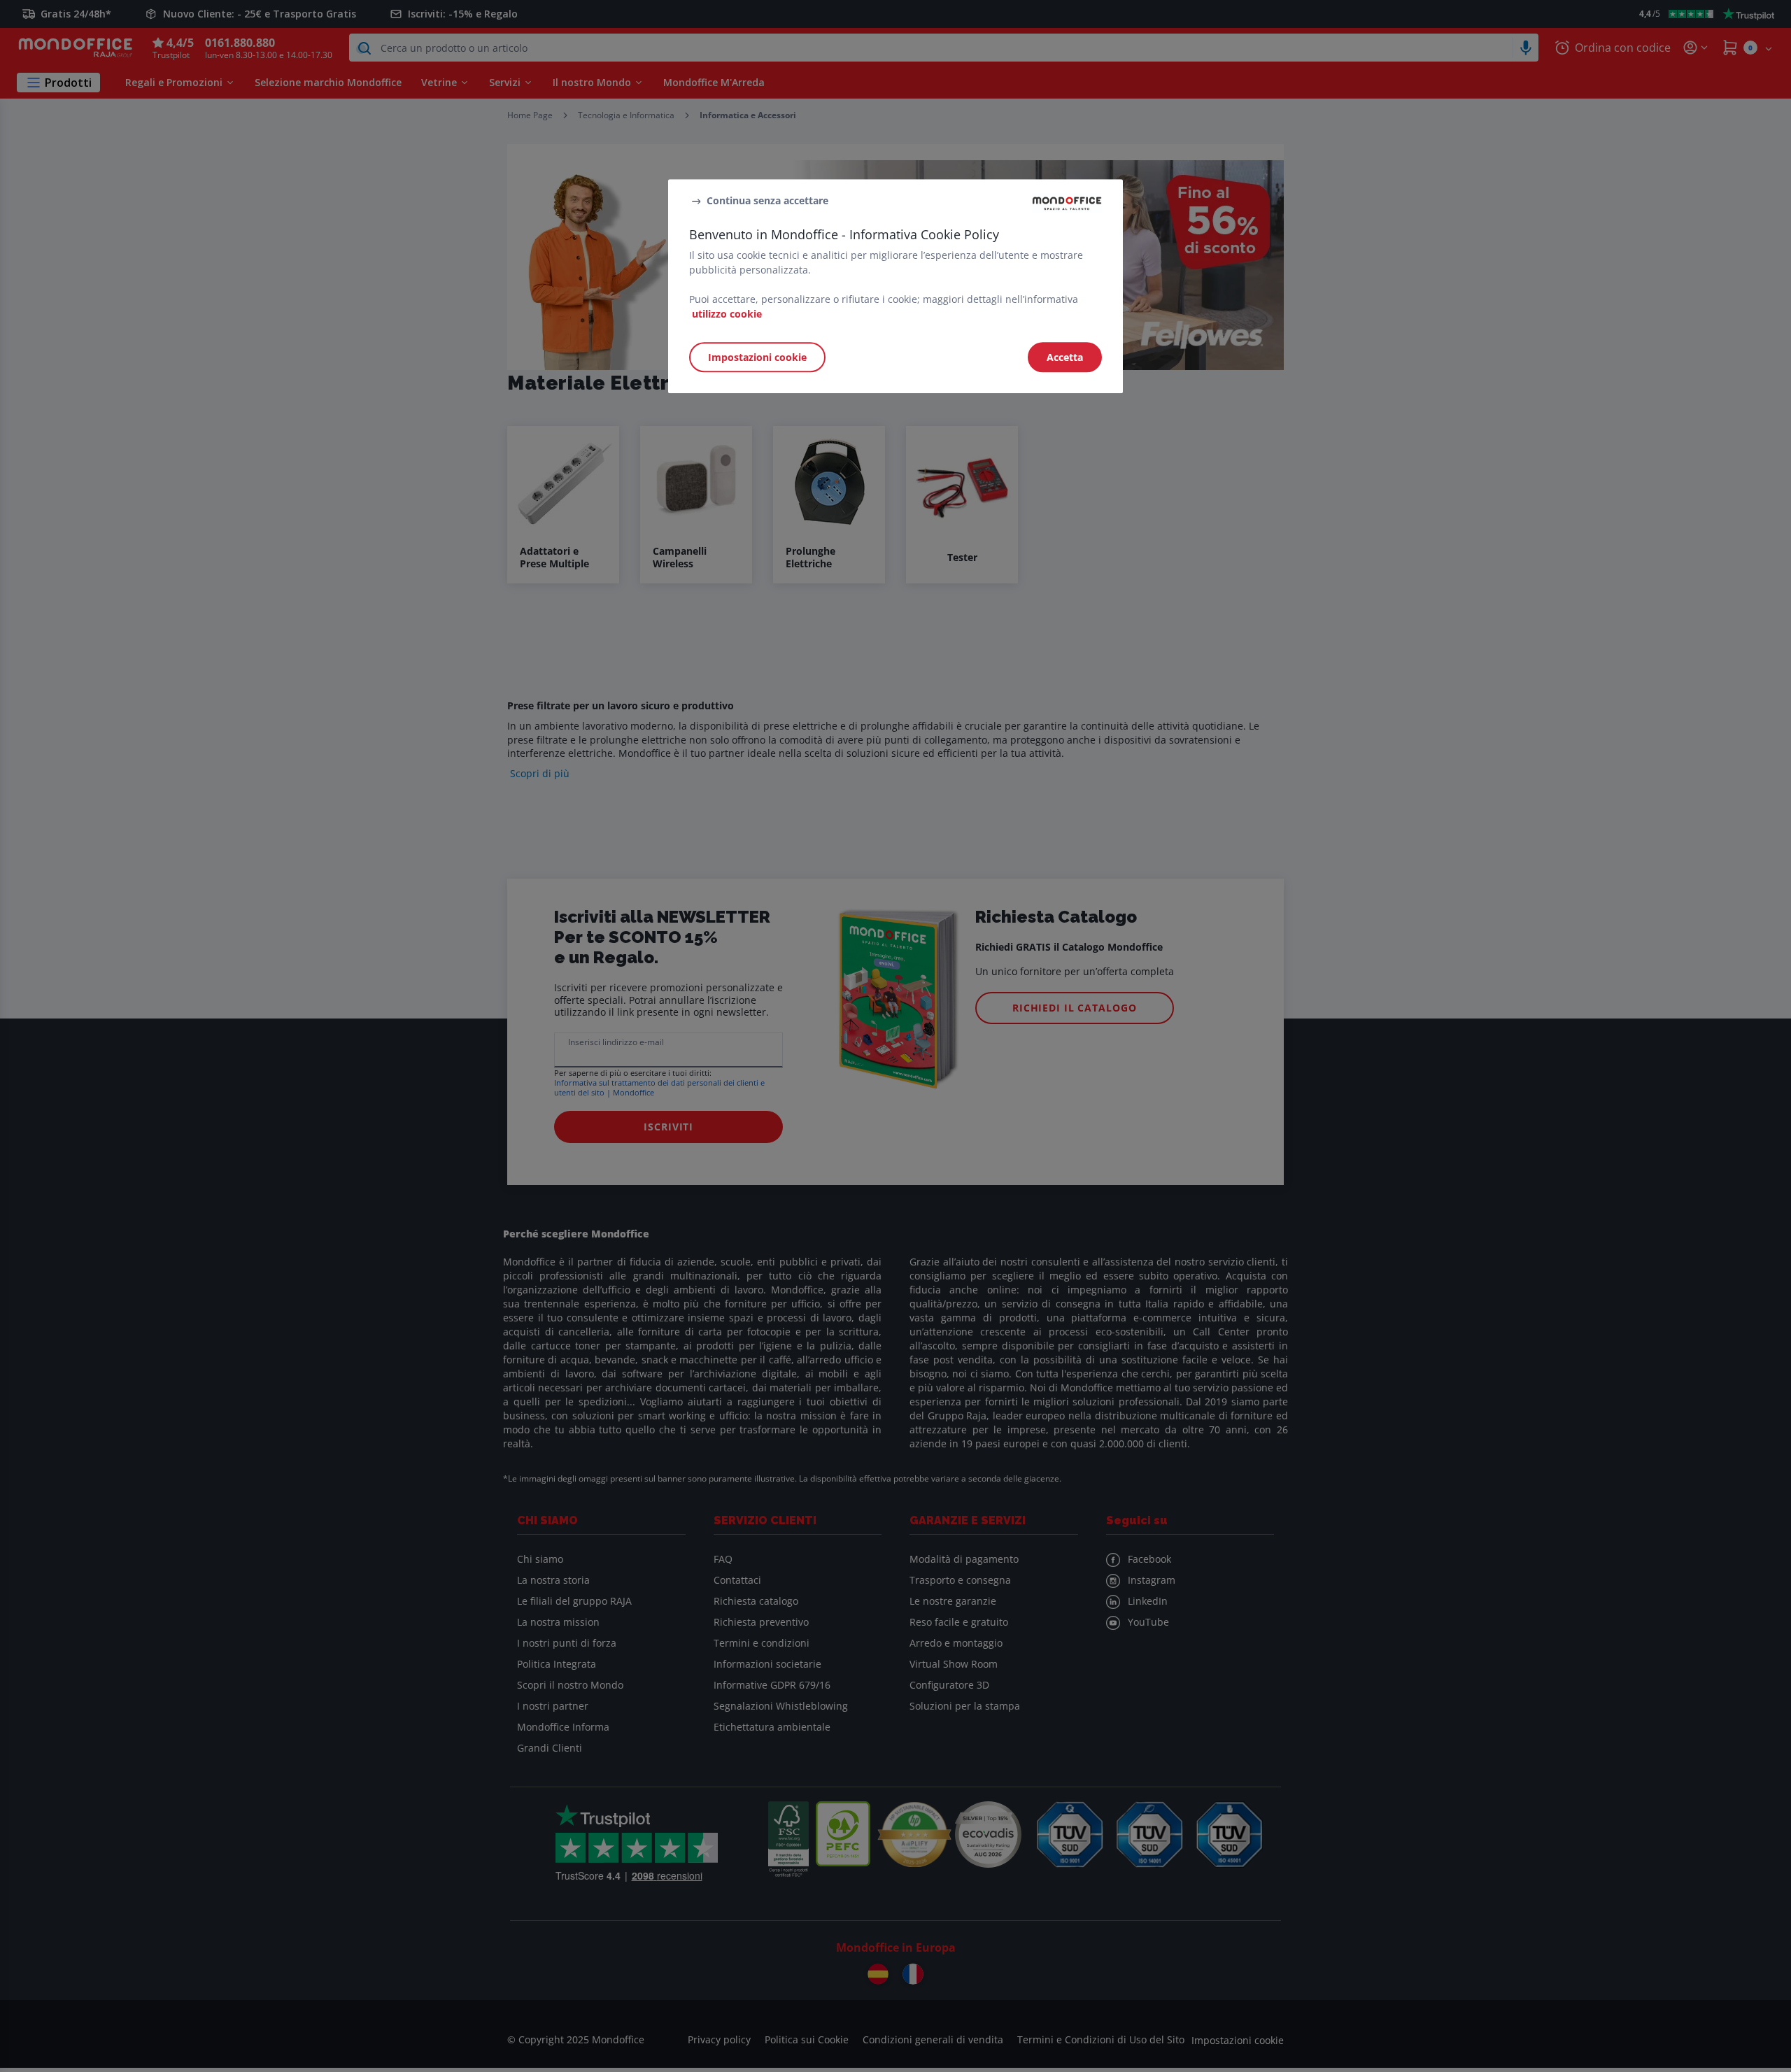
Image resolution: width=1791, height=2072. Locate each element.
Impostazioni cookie (757, 357)
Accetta (1065, 357)
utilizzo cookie (727, 314)
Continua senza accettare (767, 200)
